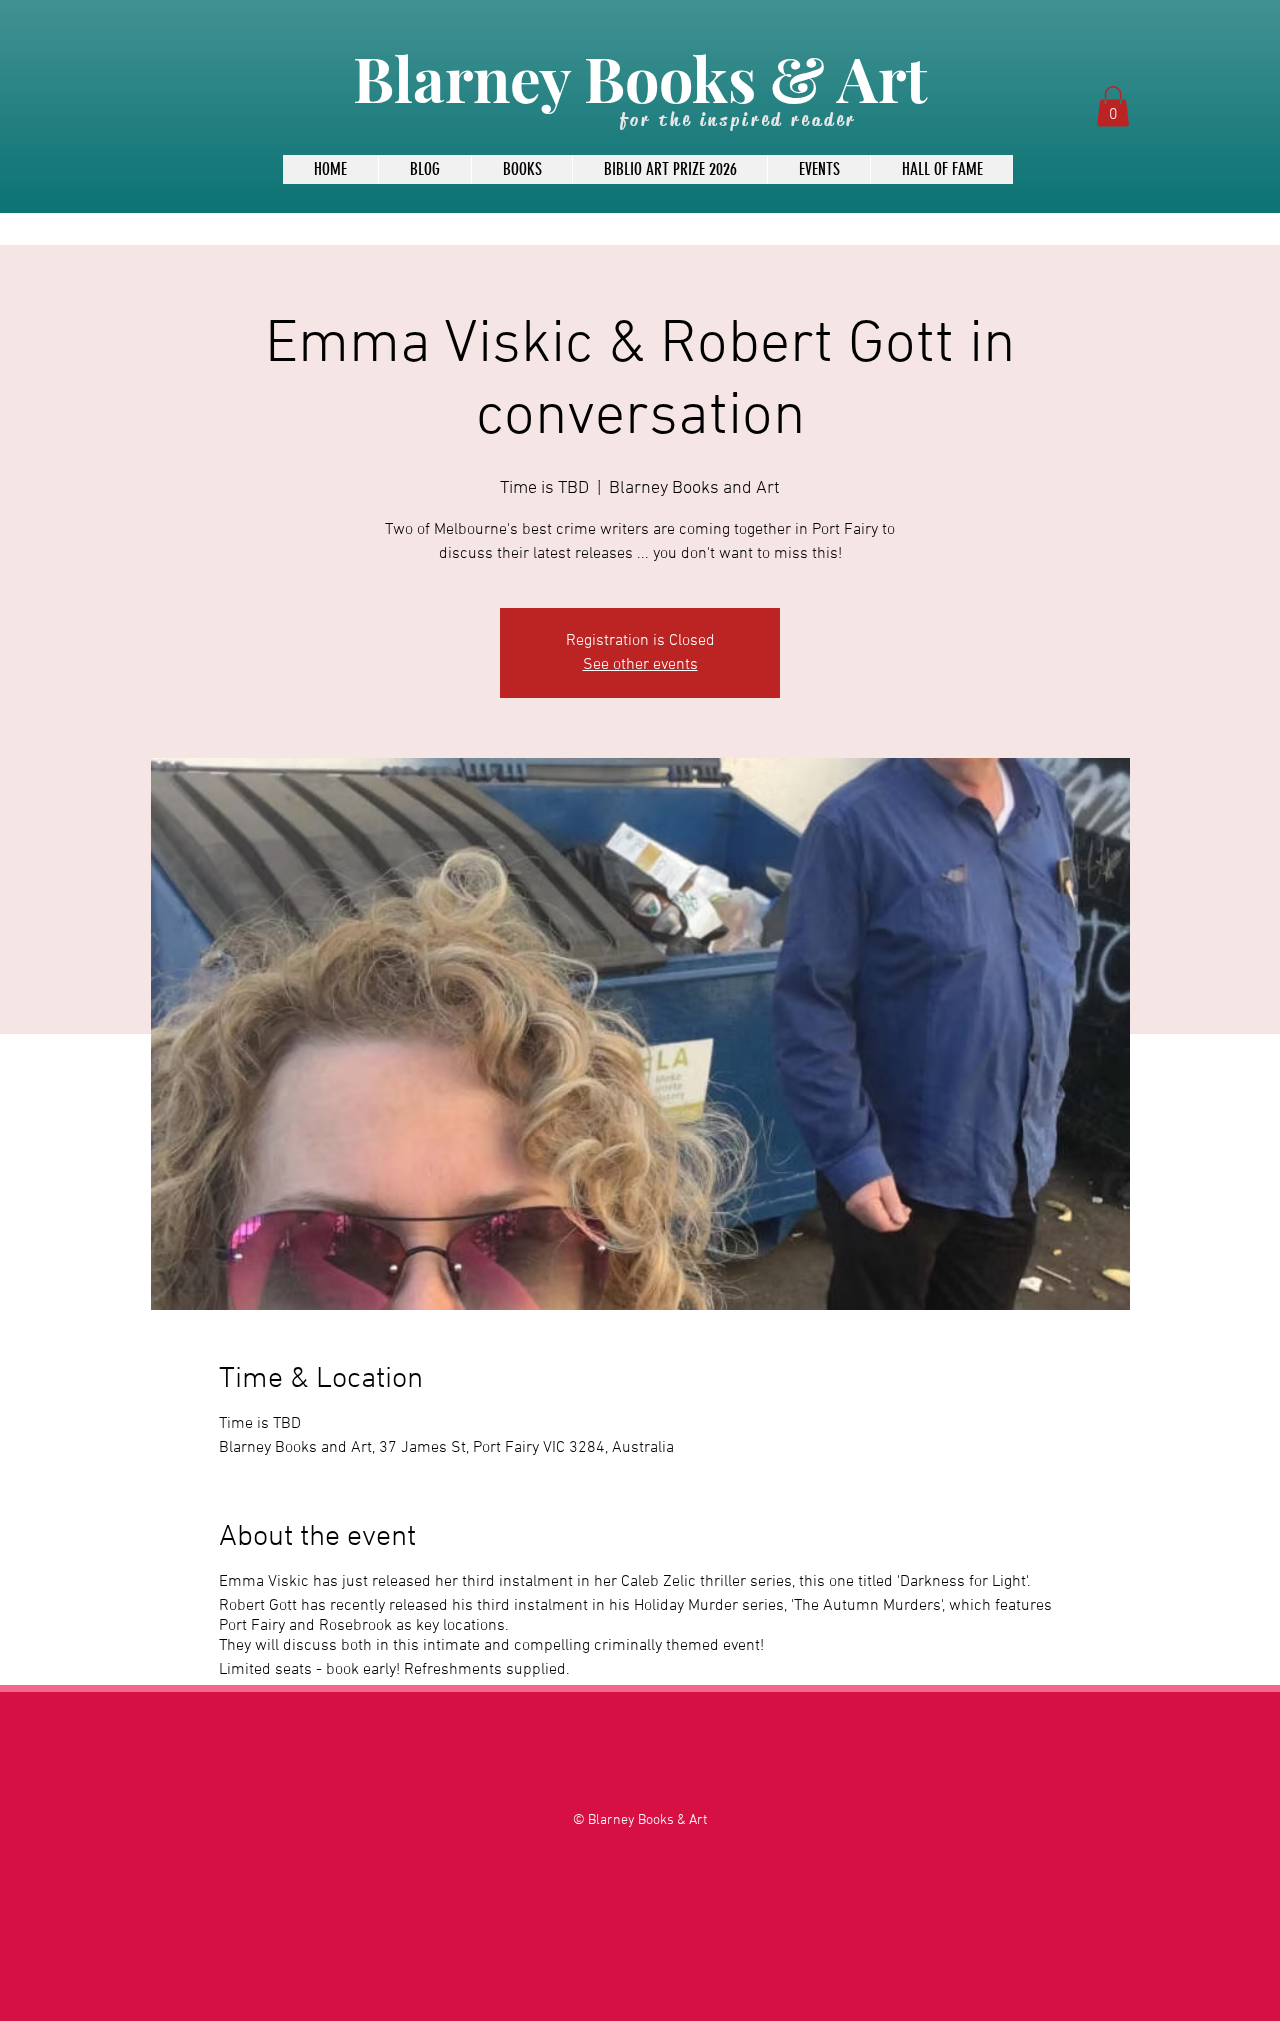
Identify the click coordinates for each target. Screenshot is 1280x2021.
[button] (1113, 106)
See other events (640, 665)
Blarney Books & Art (640, 77)
